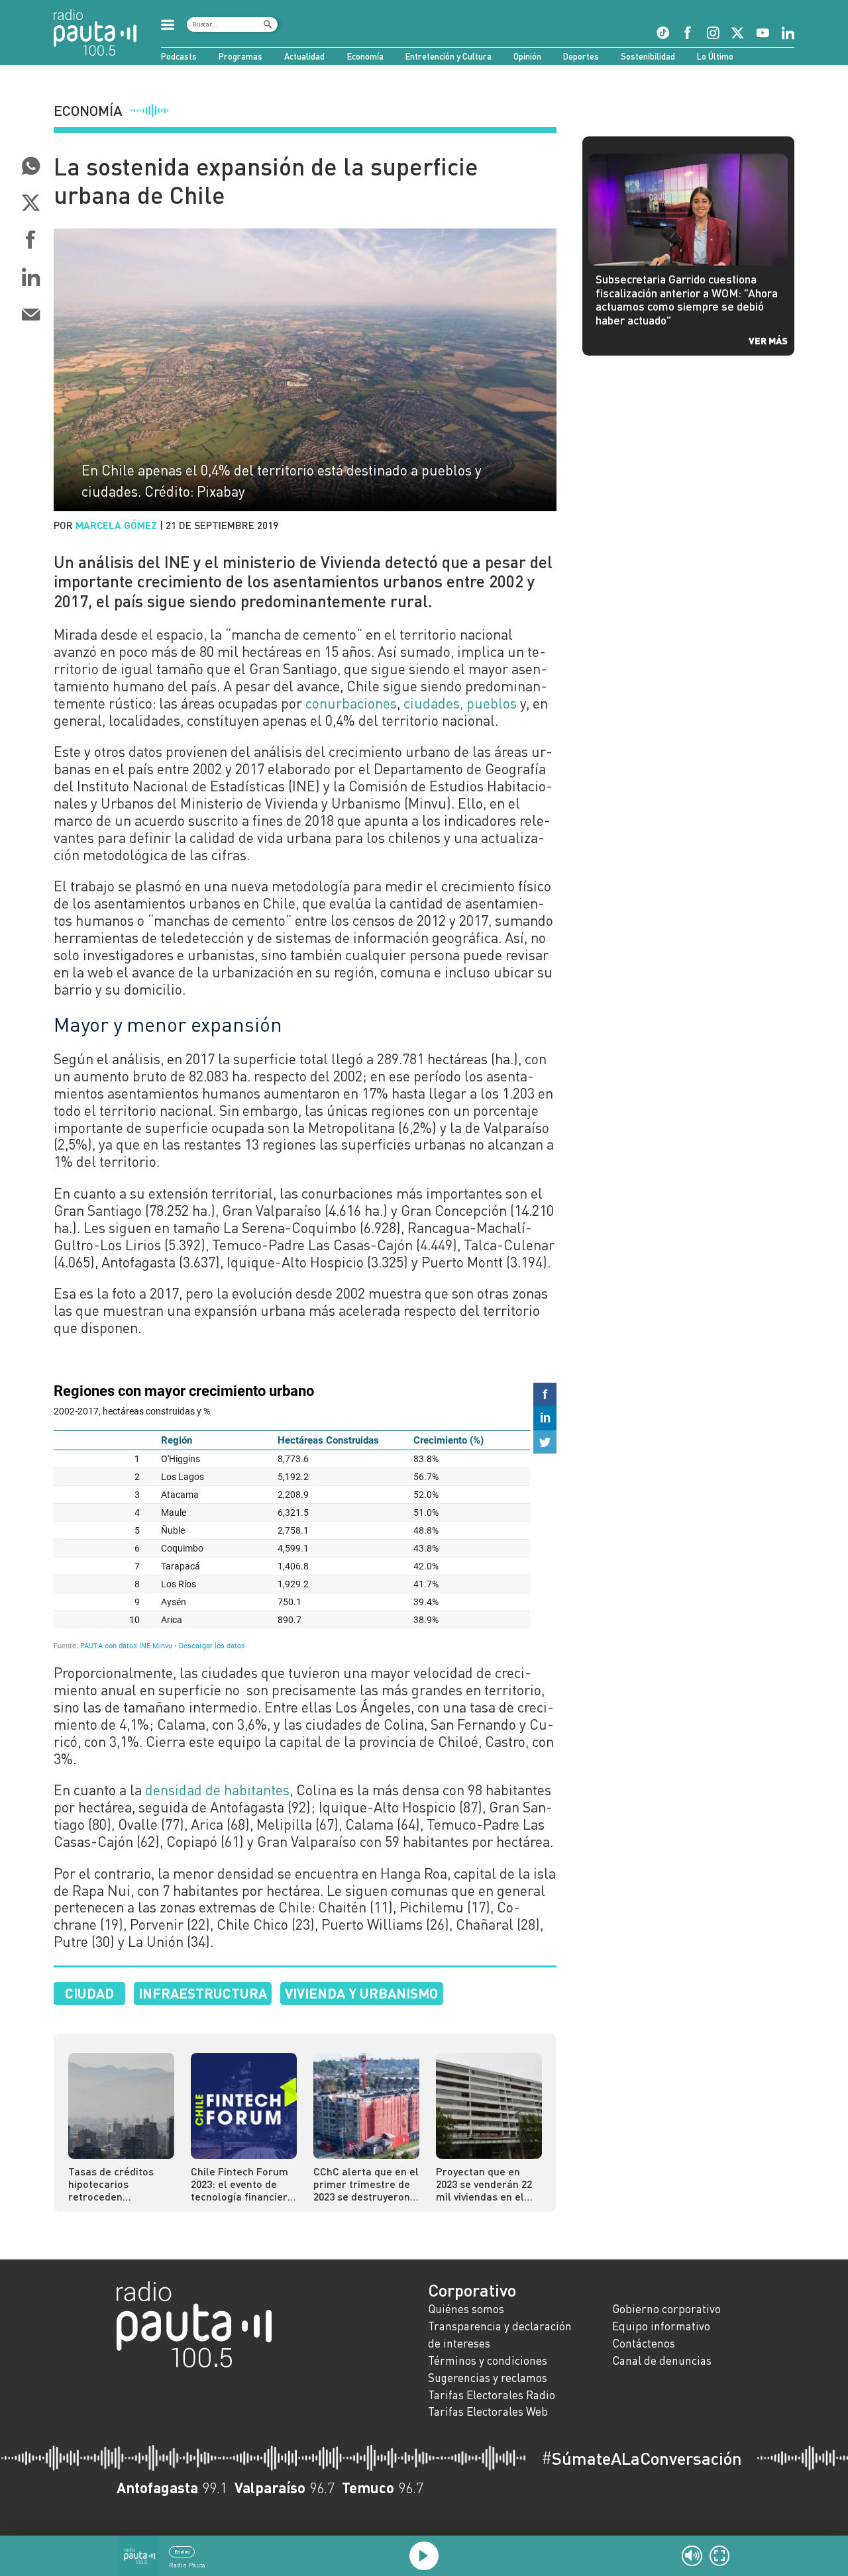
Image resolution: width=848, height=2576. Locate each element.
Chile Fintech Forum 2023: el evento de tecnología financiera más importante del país (242, 2184)
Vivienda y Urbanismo (361, 1993)
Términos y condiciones (488, 2360)
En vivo (182, 2551)
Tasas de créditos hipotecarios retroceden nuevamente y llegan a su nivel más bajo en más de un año (118, 2184)
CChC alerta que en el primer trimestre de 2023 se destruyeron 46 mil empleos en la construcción (366, 2184)
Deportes (581, 56)
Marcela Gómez (116, 525)
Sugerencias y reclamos (488, 2378)
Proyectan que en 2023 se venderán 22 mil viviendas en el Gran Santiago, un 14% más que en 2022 (487, 2184)
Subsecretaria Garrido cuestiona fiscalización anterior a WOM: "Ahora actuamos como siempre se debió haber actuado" (687, 300)
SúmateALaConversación (642, 2458)
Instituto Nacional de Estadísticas (181, 786)
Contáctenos (644, 2343)
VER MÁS (768, 340)
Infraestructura (203, 1993)
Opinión (527, 56)
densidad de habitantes (217, 1790)
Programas (240, 56)
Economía (365, 56)
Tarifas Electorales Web (488, 2411)
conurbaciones (351, 703)
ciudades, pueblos (460, 703)
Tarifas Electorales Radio (492, 2395)
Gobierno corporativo (666, 2309)
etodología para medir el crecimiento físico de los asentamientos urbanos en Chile (302, 895)
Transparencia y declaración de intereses (500, 2335)
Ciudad (89, 1993)
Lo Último (715, 56)
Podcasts (179, 56)
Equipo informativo (661, 2326)
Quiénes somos (466, 2309)
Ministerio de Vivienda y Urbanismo (291, 803)
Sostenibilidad (648, 56)
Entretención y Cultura (449, 56)
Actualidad (304, 56)
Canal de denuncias (662, 2360)
